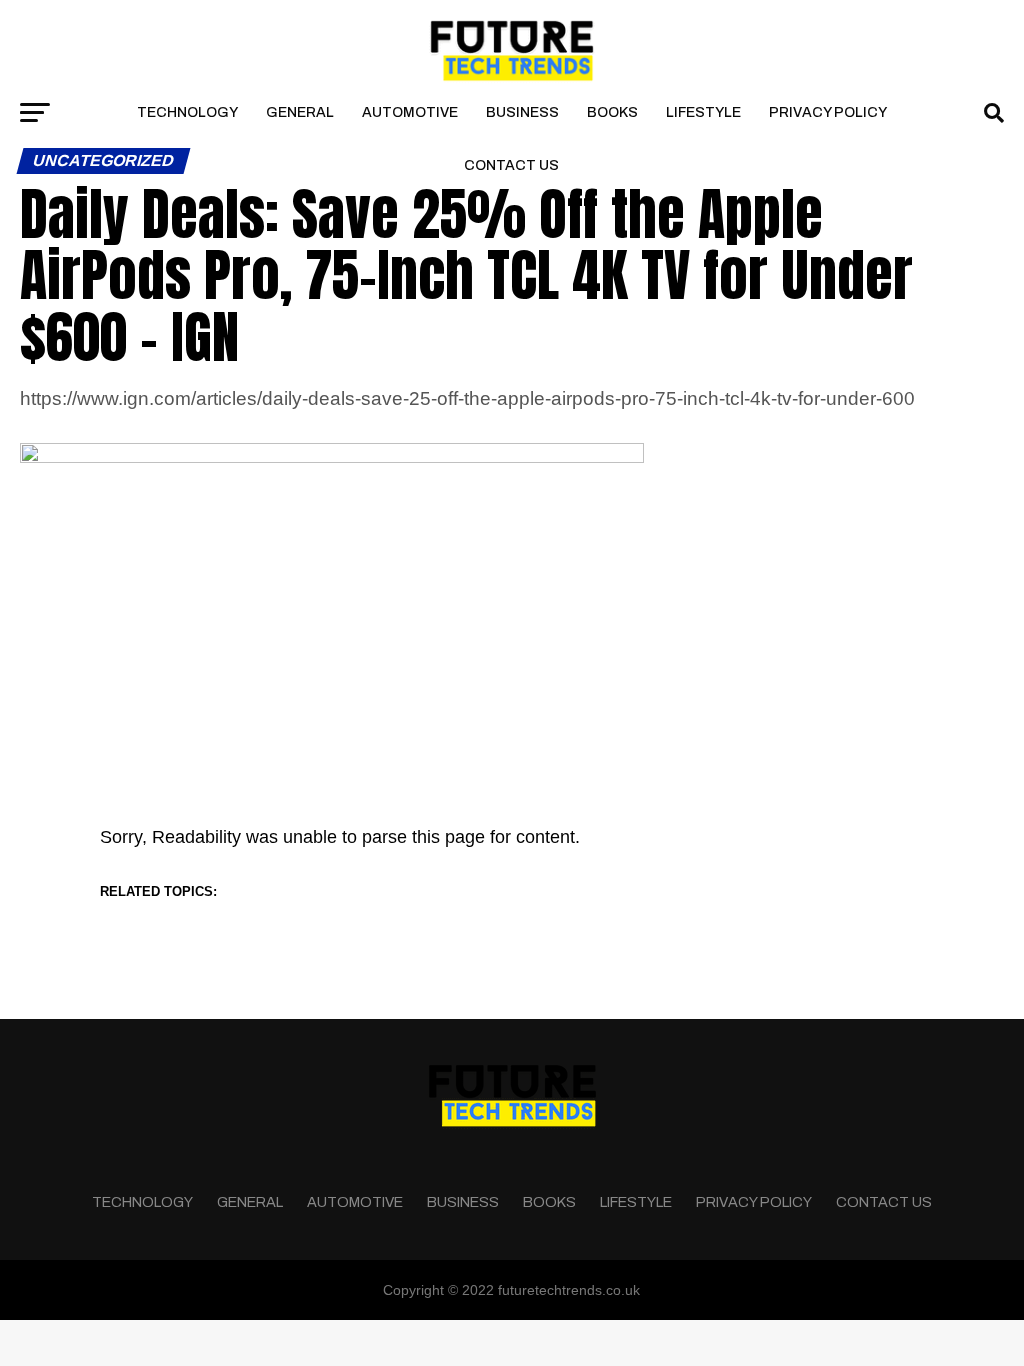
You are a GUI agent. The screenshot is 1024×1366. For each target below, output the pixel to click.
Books (612, 112)
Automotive (410, 112)
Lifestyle (703, 112)
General (300, 112)
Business (522, 112)
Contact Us (511, 165)
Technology (187, 112)
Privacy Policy (828, 112)
